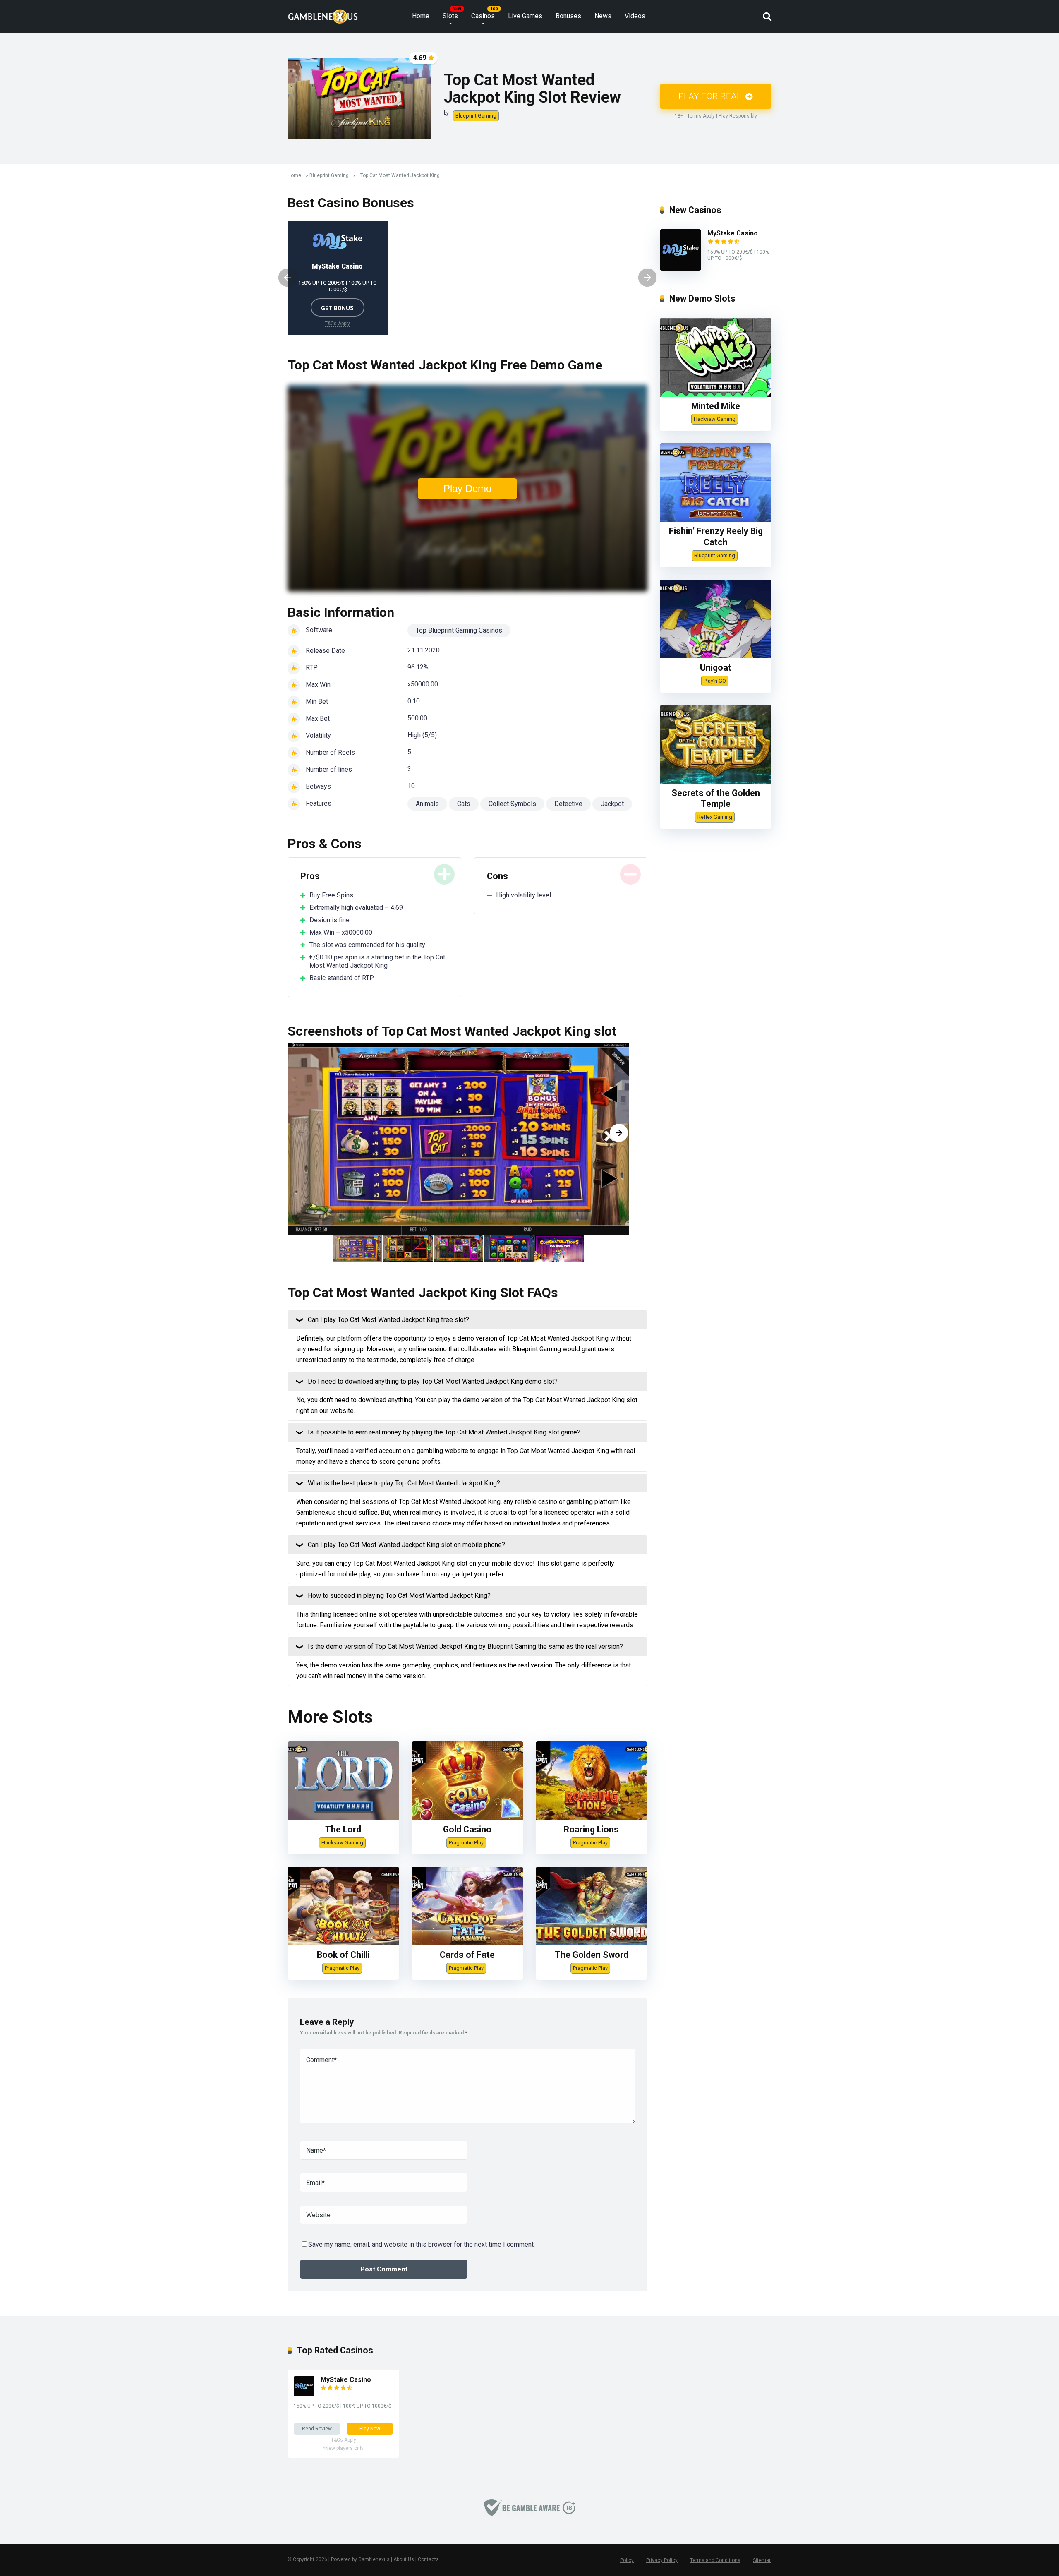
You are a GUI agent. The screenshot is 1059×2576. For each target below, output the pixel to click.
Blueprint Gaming (476, 116)
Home (421, 16)
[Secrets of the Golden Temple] (716, 781)
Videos (635, 16)
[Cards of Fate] (467, 1943)
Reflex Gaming (715, 817)
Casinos (483, 16)
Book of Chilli (343, 1955)
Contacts (428, 2559)
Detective (568, 804)
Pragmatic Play (466, 1843)
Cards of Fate (467, 1955)
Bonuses (568, 16)
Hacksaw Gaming (342, 1843)
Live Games (525, 16)
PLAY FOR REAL (711, 96)
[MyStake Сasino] (680, 268)
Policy (627, 2560)
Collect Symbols (512, 804)
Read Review (317, 2429)
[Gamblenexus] (323, 13)
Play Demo (467, 488)
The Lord (343, 1829)
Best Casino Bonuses (351, 203)
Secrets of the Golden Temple (716, 799)
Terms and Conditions (715, 2560)
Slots (450, 16)
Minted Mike (716, 406)
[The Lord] (343, 1818)
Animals (427, 804)
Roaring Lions (591, 1829)
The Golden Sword (592, 1955)
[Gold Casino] (467, 1818)
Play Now (370, 2429)
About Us (404, 2559)
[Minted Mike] (716, 395)
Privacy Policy (662, 2560)
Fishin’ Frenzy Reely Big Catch (716, 537)
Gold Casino (467, 1829)
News (603, 16)
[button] (619, 1133)
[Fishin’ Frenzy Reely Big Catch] (716, 519)
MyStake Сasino (337, 266)
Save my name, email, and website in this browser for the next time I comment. (422, 2244)
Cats (464, 804)
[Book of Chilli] (343, 1943)
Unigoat (716, 668)
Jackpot (612, 804)
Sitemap (762, 2560)
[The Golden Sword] (592, 1943)
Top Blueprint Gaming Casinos (459, 630)
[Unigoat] (716, 656)
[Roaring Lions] (592, 1818)
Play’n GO (715, 681)
